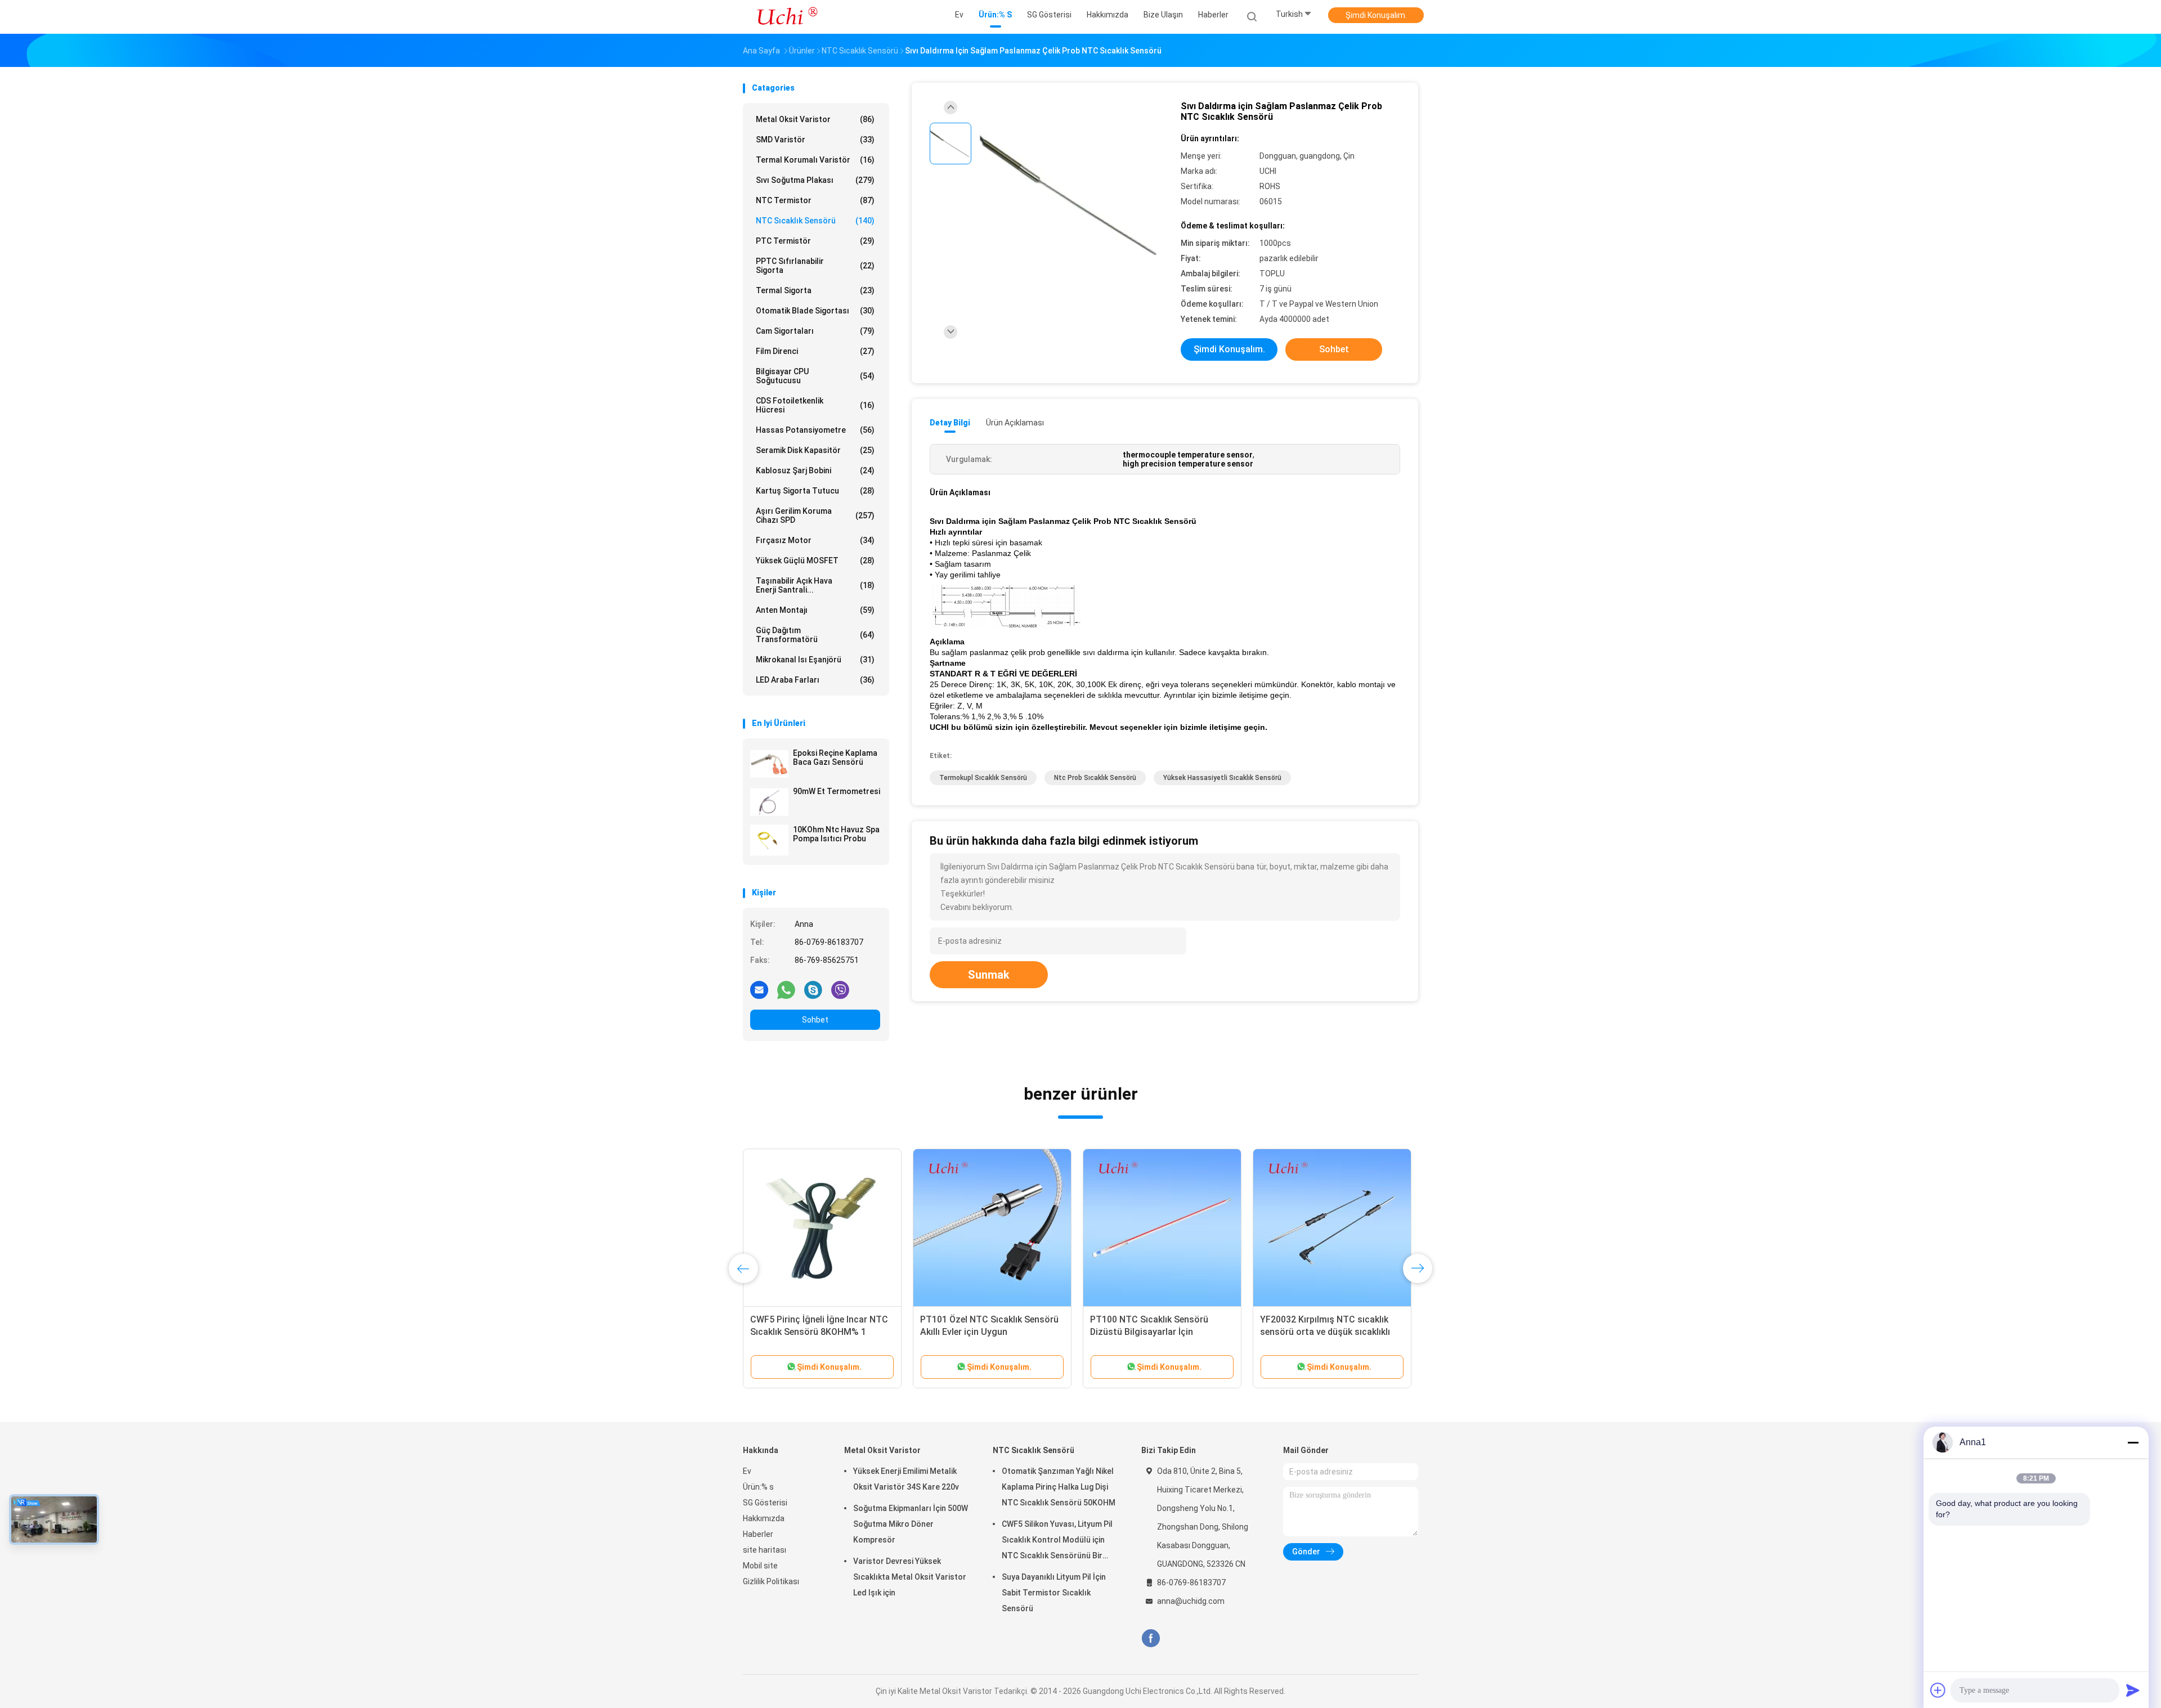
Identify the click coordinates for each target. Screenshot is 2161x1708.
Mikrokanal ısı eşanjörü (815, 660)
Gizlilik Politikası (771, 1581)
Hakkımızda (764, 1518)
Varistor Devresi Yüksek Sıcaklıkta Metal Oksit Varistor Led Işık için (910, 1577)
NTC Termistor (815, 200)
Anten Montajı (815, 610)
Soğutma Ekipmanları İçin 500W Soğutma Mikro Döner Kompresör (911, 1524)
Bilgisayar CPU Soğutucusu (815, 376)
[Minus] (2133, 1442)
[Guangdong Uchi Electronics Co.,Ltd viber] (840, 989)
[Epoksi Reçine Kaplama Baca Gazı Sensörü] (769, 764)
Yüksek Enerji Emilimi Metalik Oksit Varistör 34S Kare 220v (906, 1479)
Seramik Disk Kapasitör (815, 450)
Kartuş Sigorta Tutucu (815, 491)
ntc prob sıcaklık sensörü (1095, 778)
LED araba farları (815, 680)
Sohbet (815, 1020)
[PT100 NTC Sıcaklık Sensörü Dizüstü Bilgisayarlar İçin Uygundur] (1162, 1228)
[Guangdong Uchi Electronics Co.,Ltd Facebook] (1151, 1638)
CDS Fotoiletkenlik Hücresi (815, 405)
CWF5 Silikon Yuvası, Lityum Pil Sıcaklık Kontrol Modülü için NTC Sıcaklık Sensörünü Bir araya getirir (1057, 1541)
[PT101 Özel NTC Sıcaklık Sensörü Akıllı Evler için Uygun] (992, 1228)
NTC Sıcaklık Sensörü (815, 221)
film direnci (815, 351)
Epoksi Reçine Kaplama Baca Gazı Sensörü (835, 757)
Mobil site (760, 1566)
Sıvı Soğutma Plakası (815, 180)
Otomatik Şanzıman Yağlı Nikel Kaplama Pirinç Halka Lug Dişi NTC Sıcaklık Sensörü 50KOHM (1059, 1487)
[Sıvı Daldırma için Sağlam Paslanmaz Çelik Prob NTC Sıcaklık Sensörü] (1071, 196)
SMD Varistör (815, 140)
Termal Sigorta (815, 290)
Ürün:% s (758, 1487)
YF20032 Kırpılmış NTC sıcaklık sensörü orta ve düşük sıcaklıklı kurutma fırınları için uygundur (1325, 1332)
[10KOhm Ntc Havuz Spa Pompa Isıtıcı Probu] (769, 840)
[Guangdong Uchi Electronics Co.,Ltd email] (759, 989)
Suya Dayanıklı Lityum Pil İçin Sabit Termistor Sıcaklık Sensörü (1054, 1593)
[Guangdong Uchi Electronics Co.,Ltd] (787, 17)
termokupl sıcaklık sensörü (983, 778)
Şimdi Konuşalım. (1376, 15)
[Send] (2133, 1690)
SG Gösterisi (765, 1503)
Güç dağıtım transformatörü (815, 635)
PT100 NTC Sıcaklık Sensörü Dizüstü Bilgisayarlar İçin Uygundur (1149, 1332)
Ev (747, 1471)
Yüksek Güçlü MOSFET (815, 561)
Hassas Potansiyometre (815, 430)
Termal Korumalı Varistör (815, 160)
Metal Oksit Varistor (815, 119)
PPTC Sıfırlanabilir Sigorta (815, 266)
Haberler (758, 1534)
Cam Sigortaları (815, 331)
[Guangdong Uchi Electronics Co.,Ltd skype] (813, 989)
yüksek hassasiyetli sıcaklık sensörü (1222, 778)
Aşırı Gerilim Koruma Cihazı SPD (815, 515)
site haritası (765, 1550)
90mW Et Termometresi (837, 791)
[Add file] (1938, 1690)
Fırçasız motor (815, 540)
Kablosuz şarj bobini (815, 470)
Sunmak (989, 975)
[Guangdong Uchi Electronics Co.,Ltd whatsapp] (786, 989)
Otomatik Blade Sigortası (815, 311)
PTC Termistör (815, 241)
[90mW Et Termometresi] (769, 802)
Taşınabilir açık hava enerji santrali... (815, 585)
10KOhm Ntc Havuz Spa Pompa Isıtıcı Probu (836, 834)
